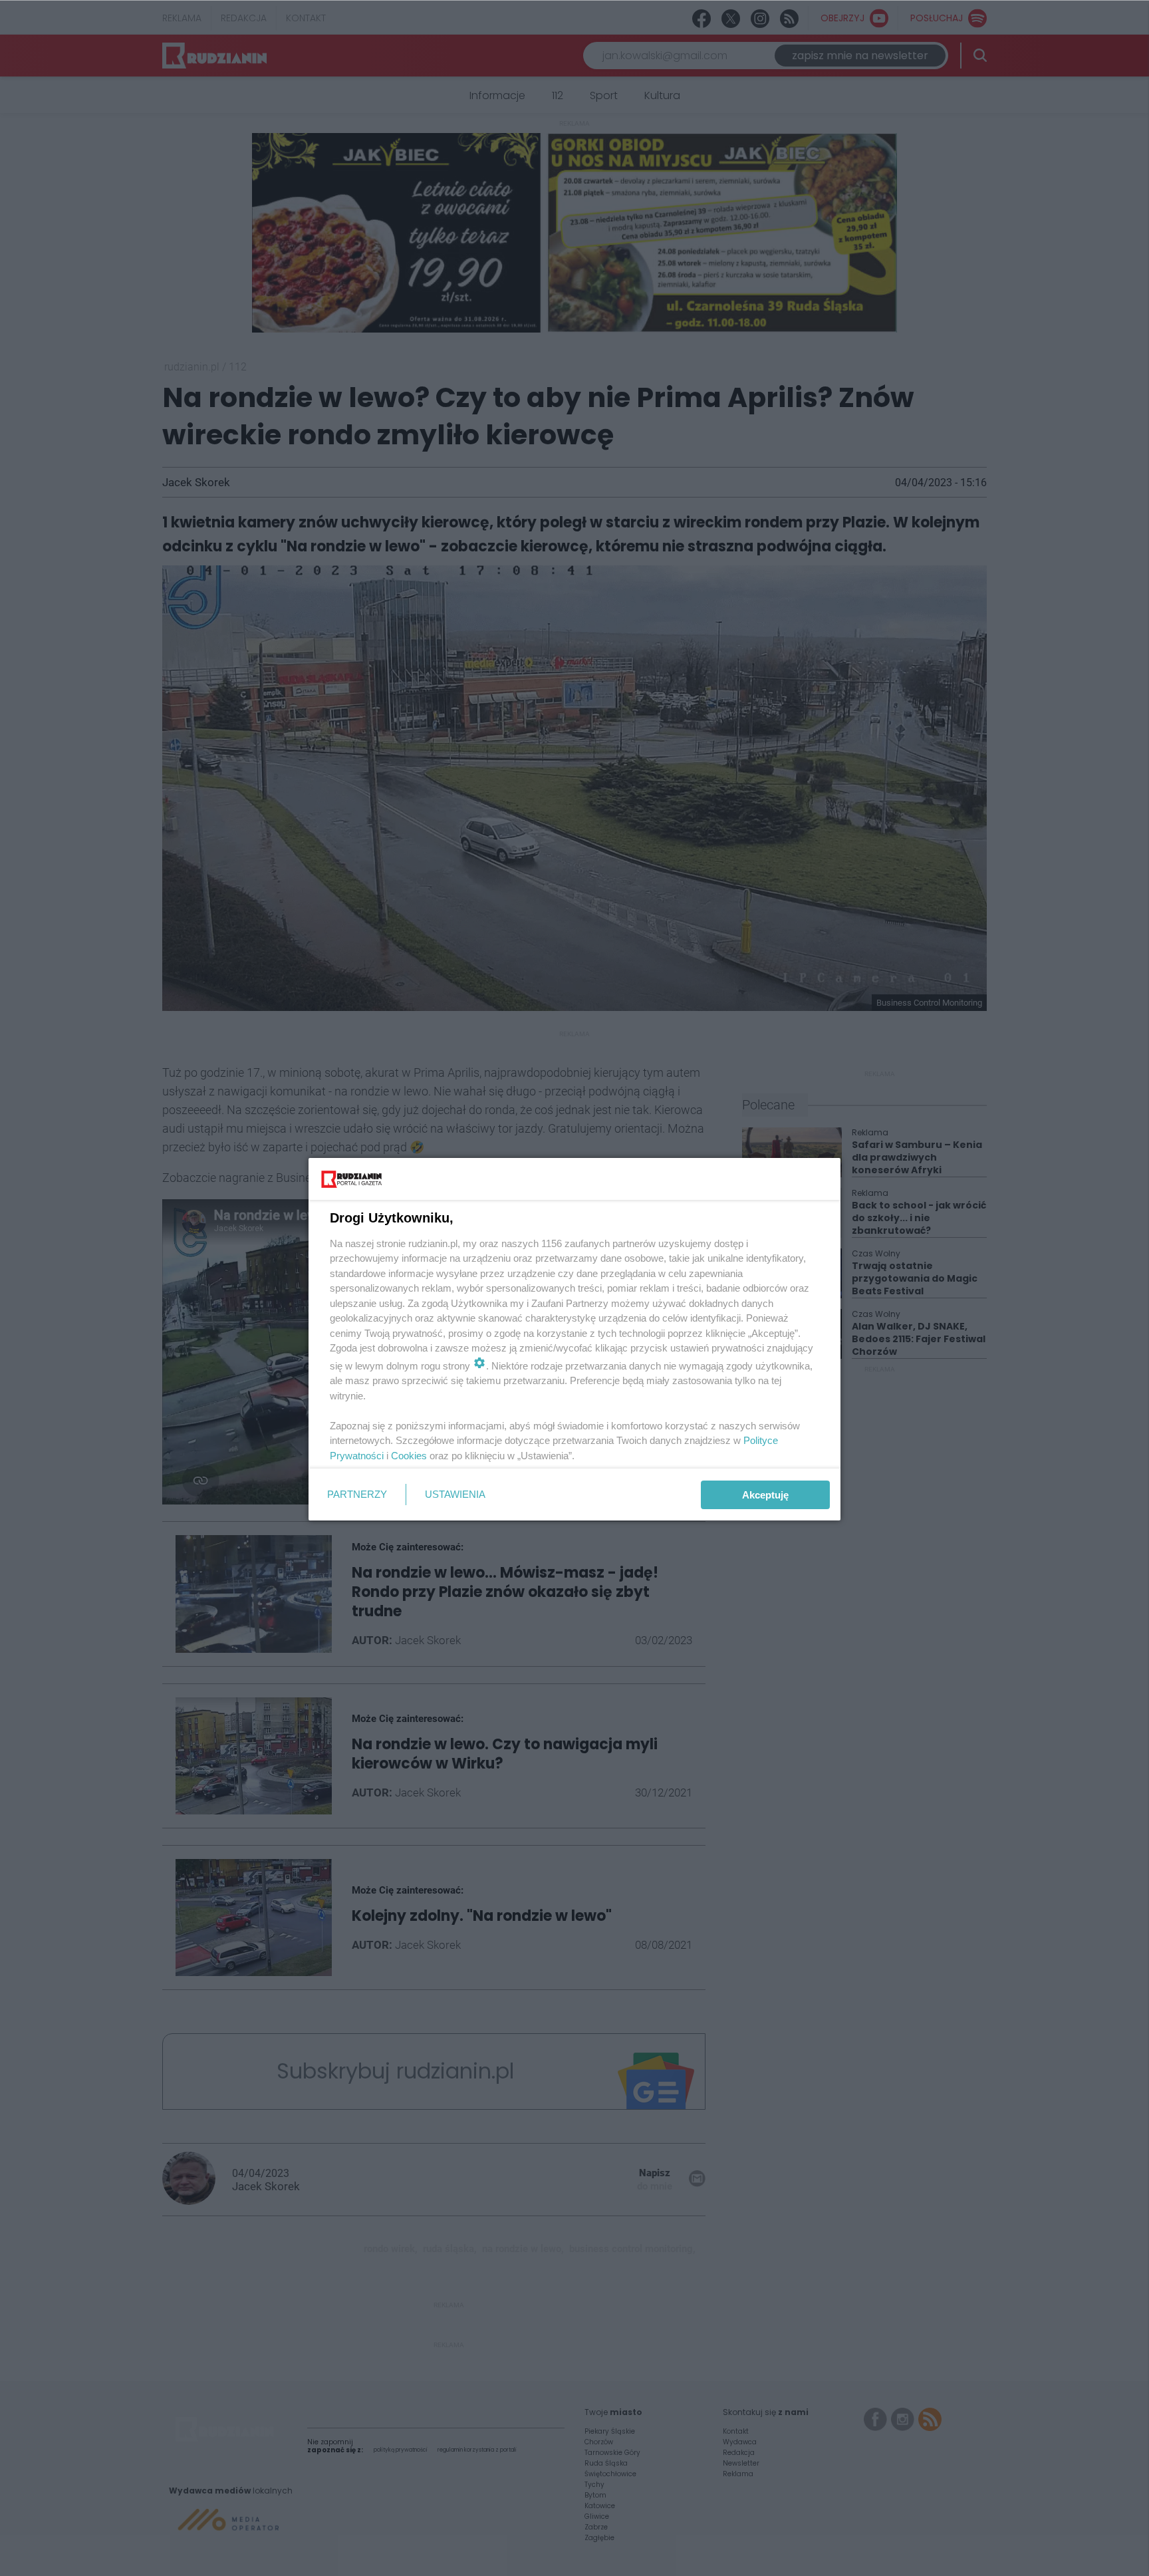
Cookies (409, 1456)
